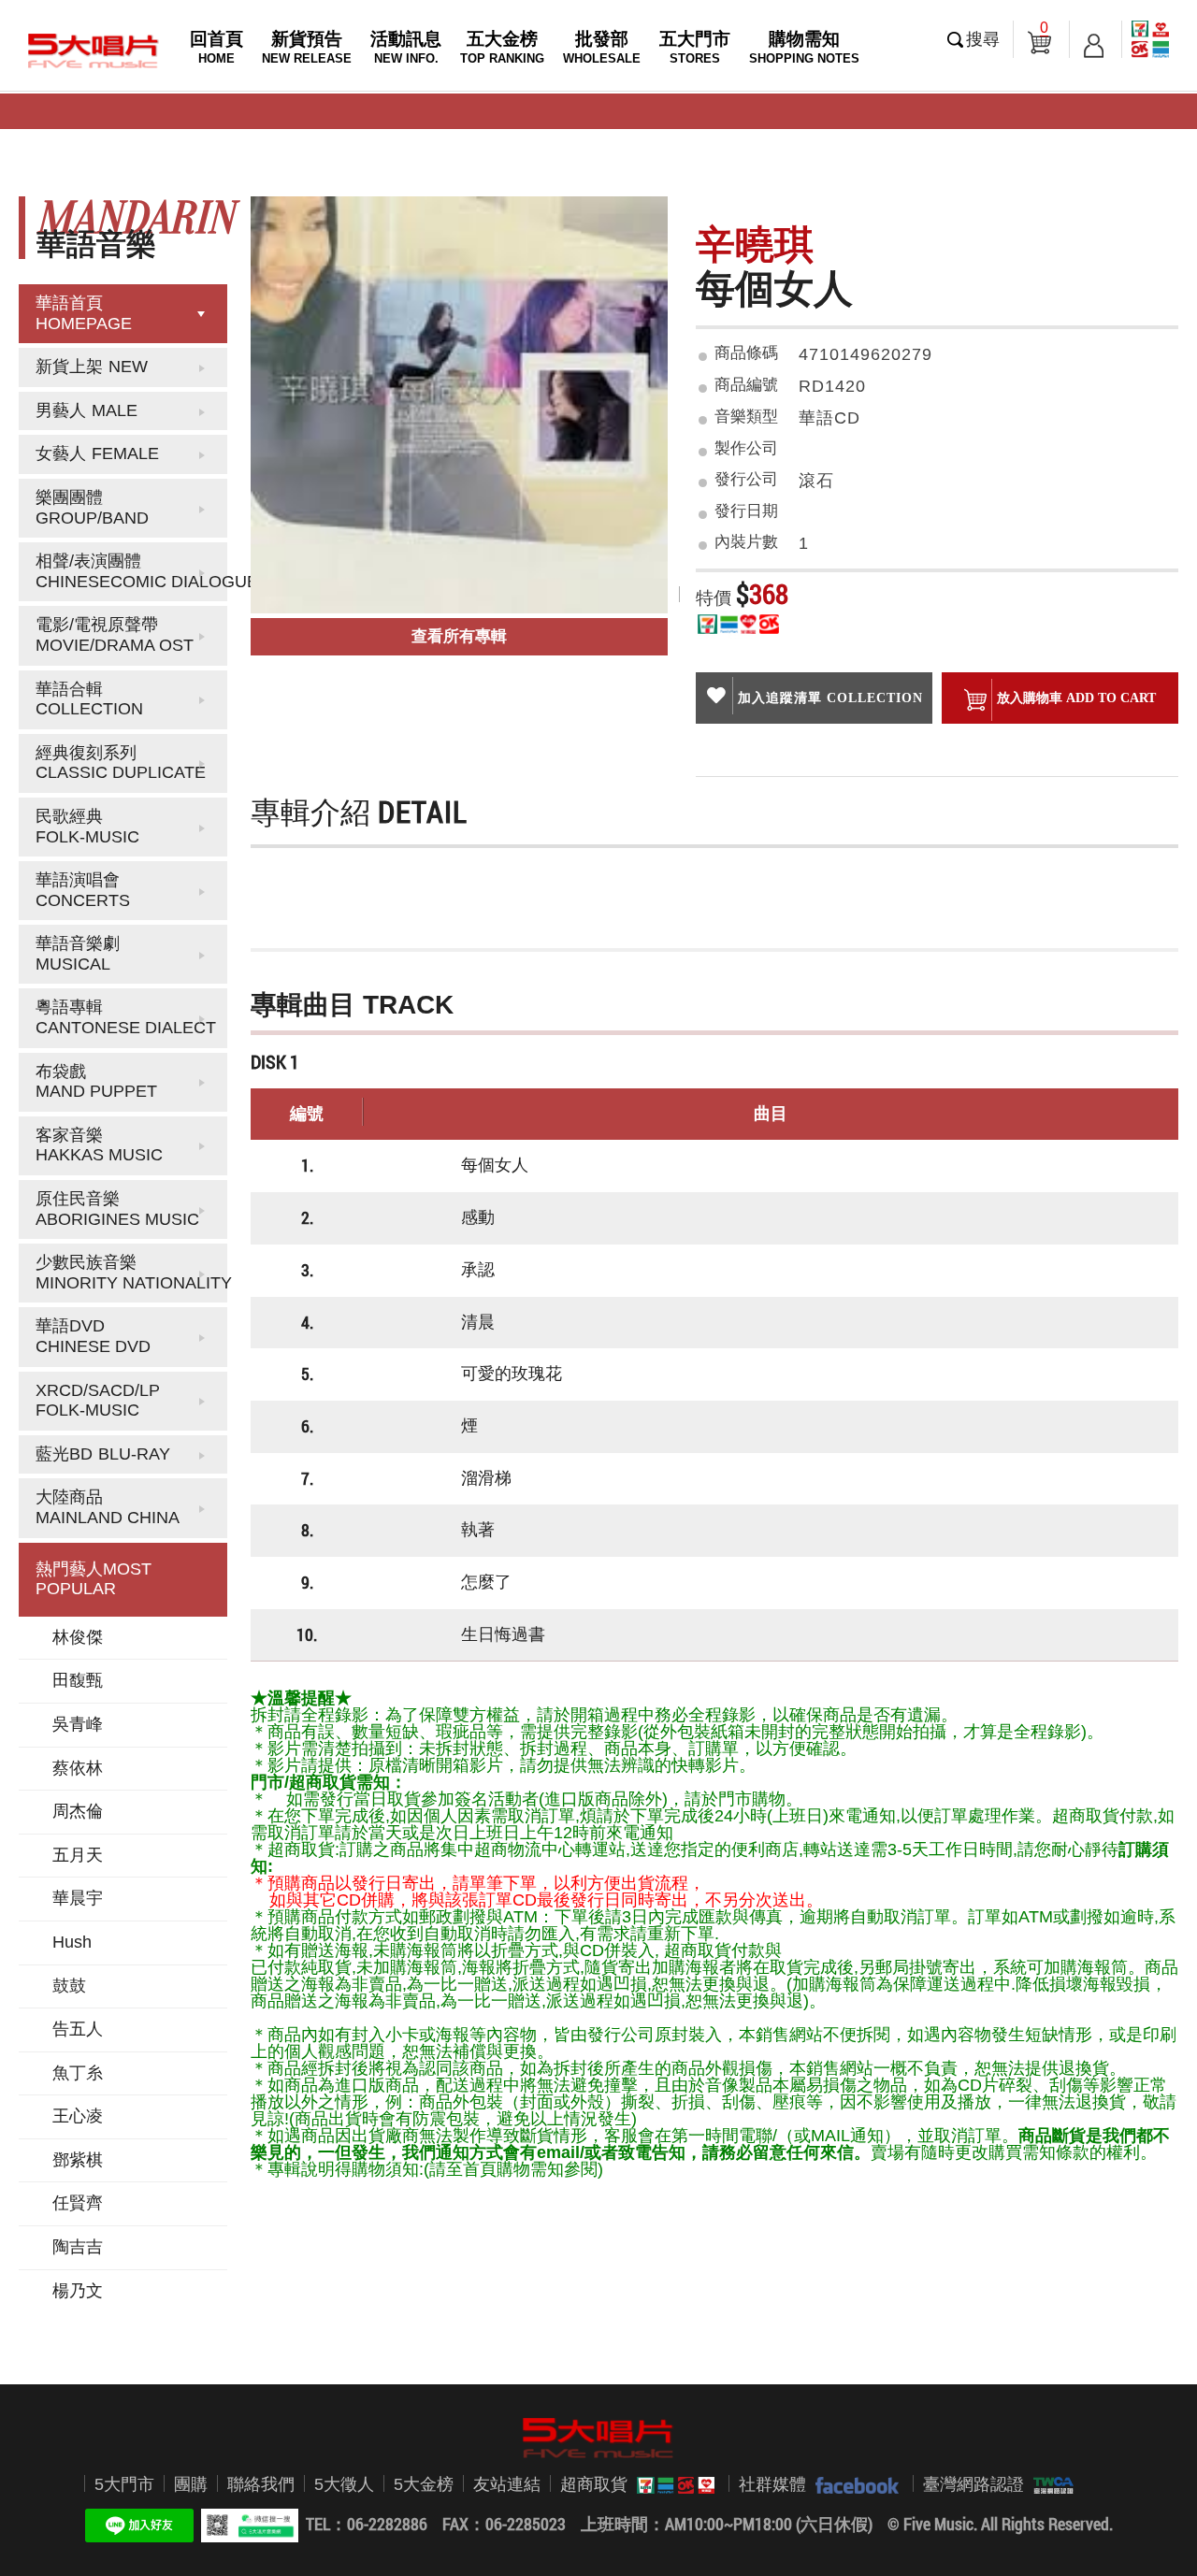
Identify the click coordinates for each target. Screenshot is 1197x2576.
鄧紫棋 (78, 2160)
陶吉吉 (78, 2247)
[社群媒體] (852, 2484)
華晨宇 (78, 1898)
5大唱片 (94, 50)
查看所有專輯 (459, 636)
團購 (191, 2484)
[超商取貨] (671, 2484)
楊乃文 (78, 2291)
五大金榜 (502, 47)
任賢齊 (78, 2203)
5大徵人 (344, 2484)
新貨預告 (307, 47)
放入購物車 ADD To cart (1076, 698)
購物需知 (804, 47)
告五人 (78, 2029)
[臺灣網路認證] (1049, 2484)
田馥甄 (78, 1680)
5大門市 (124, 2484)
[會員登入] (1094, 39)
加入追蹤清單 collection (830, 698)
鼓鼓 (69, 1986)
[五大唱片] (598, 2438)
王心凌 (78, 2116)
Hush (72, 1942)
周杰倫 (78, 1811)
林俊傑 (78, 1637)
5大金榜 (424, 2484)
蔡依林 (78, 1768)
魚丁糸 (78, 2073)
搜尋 (983, 39)
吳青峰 (78, 1724)
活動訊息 (406, 47)
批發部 (602, 47)
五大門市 (695, 47)
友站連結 (507, 2484)
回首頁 (216, 47)
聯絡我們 (261, 2484)
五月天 (78, 1855)
